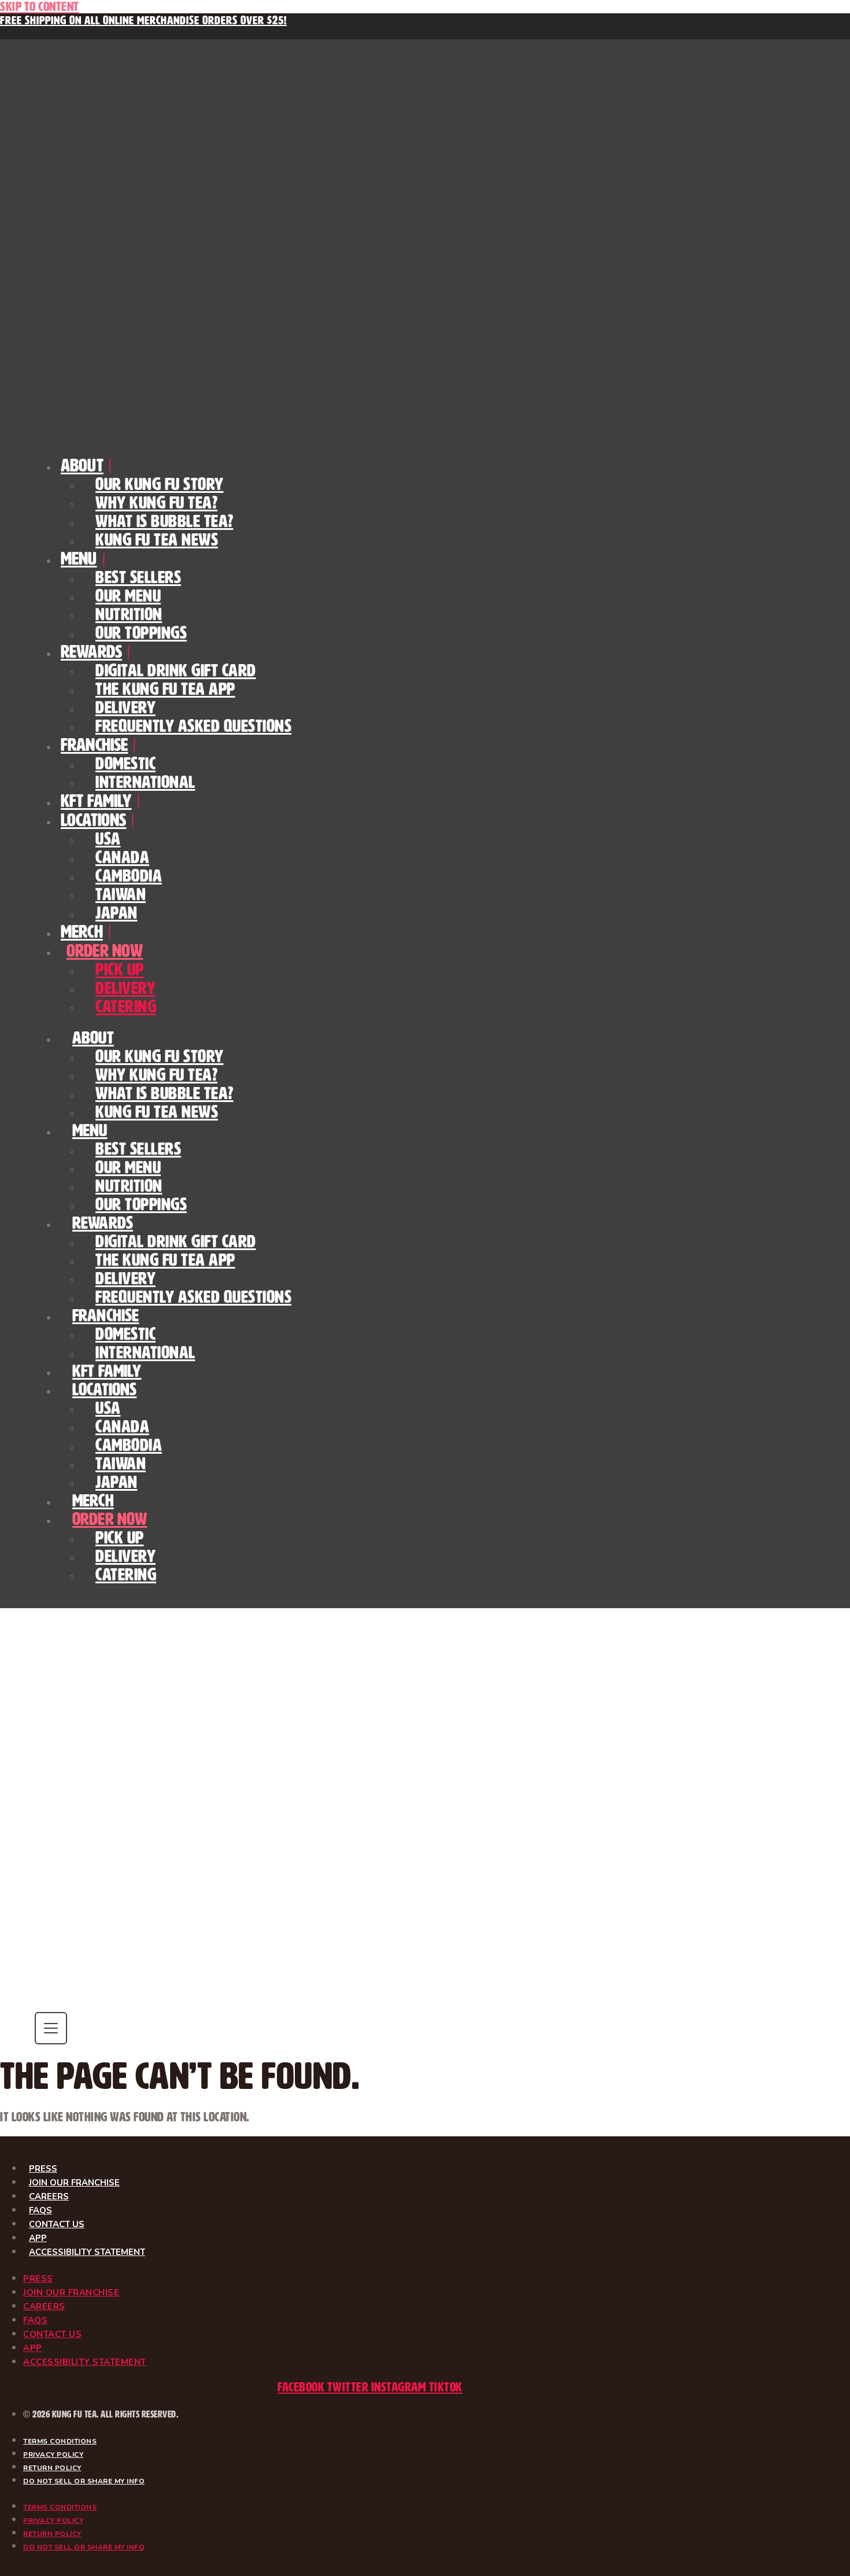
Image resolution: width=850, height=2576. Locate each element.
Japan (117, 913)
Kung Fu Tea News (157, 540)
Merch (82, 932)
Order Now (105, 951)
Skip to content (40, 7)
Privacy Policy (53, 2455)
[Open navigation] (51, 2028)
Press (43, 2169)
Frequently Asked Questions (193, 726)
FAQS (40, 2210)
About (82, 465)
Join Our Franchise (74, 2183)
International (145, 782)
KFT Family (96, 801)
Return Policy (52, 2468)
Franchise (94, 745)
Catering (126, 1007)
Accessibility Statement (87, 2252)
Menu (79, 559)
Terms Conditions (60, 2441)
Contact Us (57, 2224)
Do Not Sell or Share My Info (84, 2481)
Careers (49, 2197)
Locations (93, 820)
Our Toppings (141, 633)
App (38, 2238)
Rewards (91, 652)
